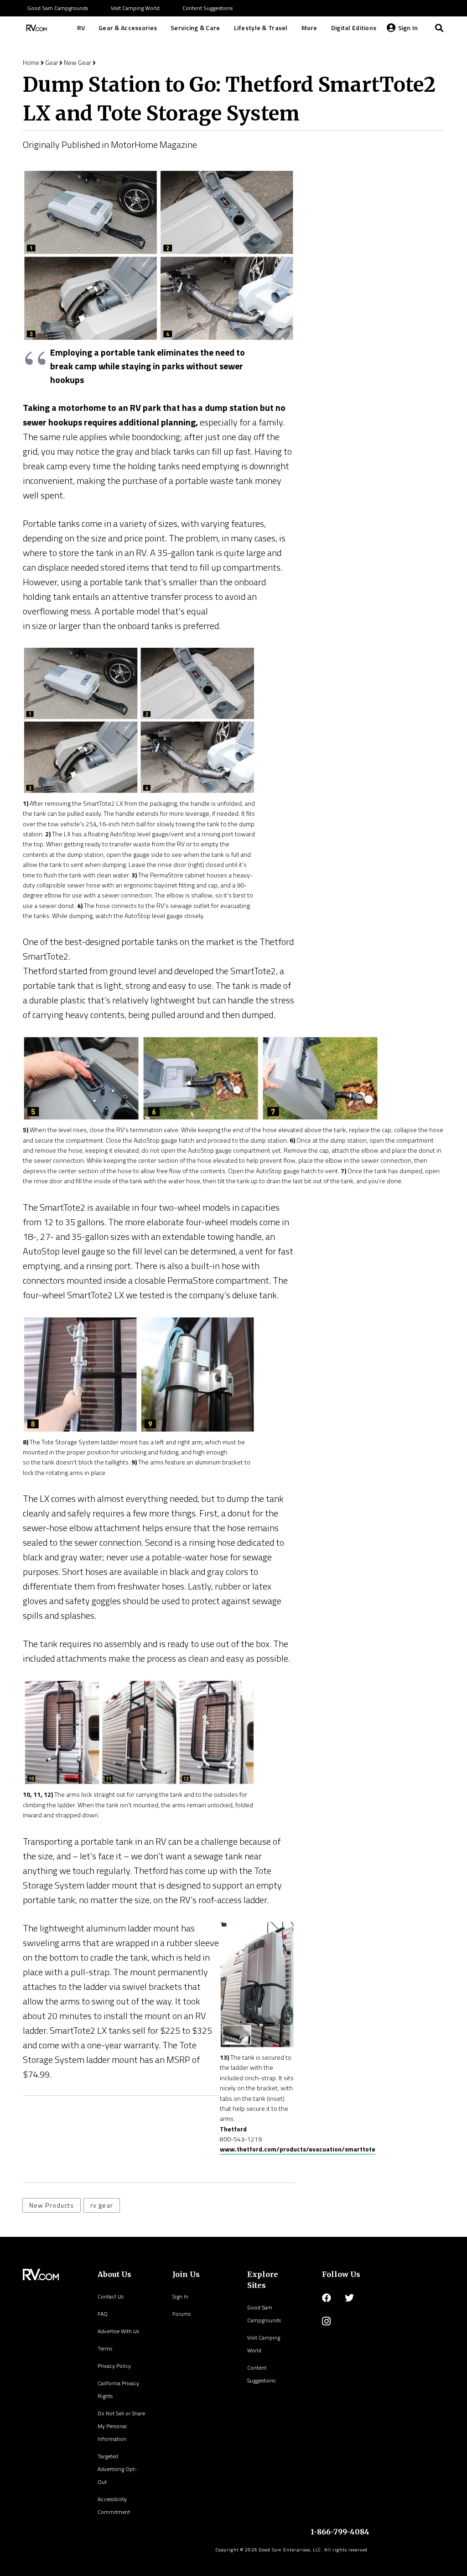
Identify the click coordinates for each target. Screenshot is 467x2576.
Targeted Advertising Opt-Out (117, 2469)
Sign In (180, 2296)
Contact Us (111, 2296)
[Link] (36, 28)
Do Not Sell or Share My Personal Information (121, 2426)
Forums (182, 2314)
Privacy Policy (114, 2366)
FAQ (103, 2314)
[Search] (439, 28)
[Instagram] (326, 2321)
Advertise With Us (118, 2331)
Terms (105, 2348)
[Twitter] (349, 2298)
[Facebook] (327, 2298)
